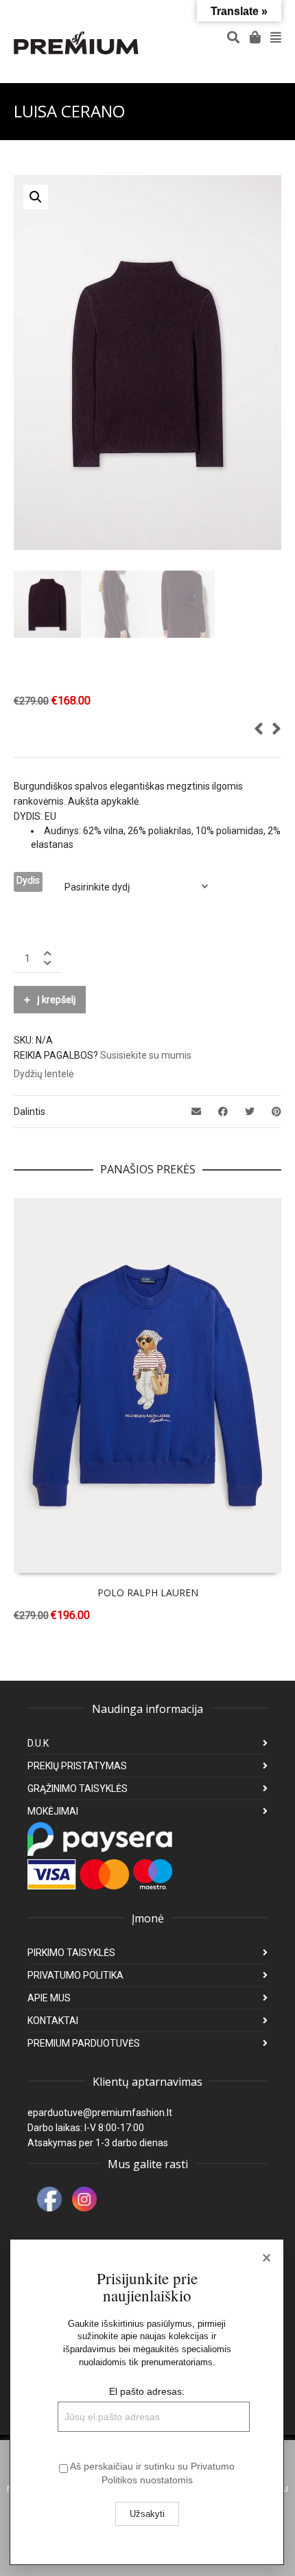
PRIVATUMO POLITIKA (75, 1975)
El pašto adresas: (147, 2391)
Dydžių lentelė (44, 1074)
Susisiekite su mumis (146, 1055)
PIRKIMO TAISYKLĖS (71, 1953)
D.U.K (38, 1743)
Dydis (28, 880)
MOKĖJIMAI (53, 1811)
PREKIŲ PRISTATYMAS (77, 1766)
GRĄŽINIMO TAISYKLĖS (78, 1789)
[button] (36, 197)
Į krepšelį (56, 1000)
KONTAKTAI (53, 2021)
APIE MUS (49, 1998)
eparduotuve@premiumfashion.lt (100, 2113)
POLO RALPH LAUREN (148, 1592)
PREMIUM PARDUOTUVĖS (84, 2043)
